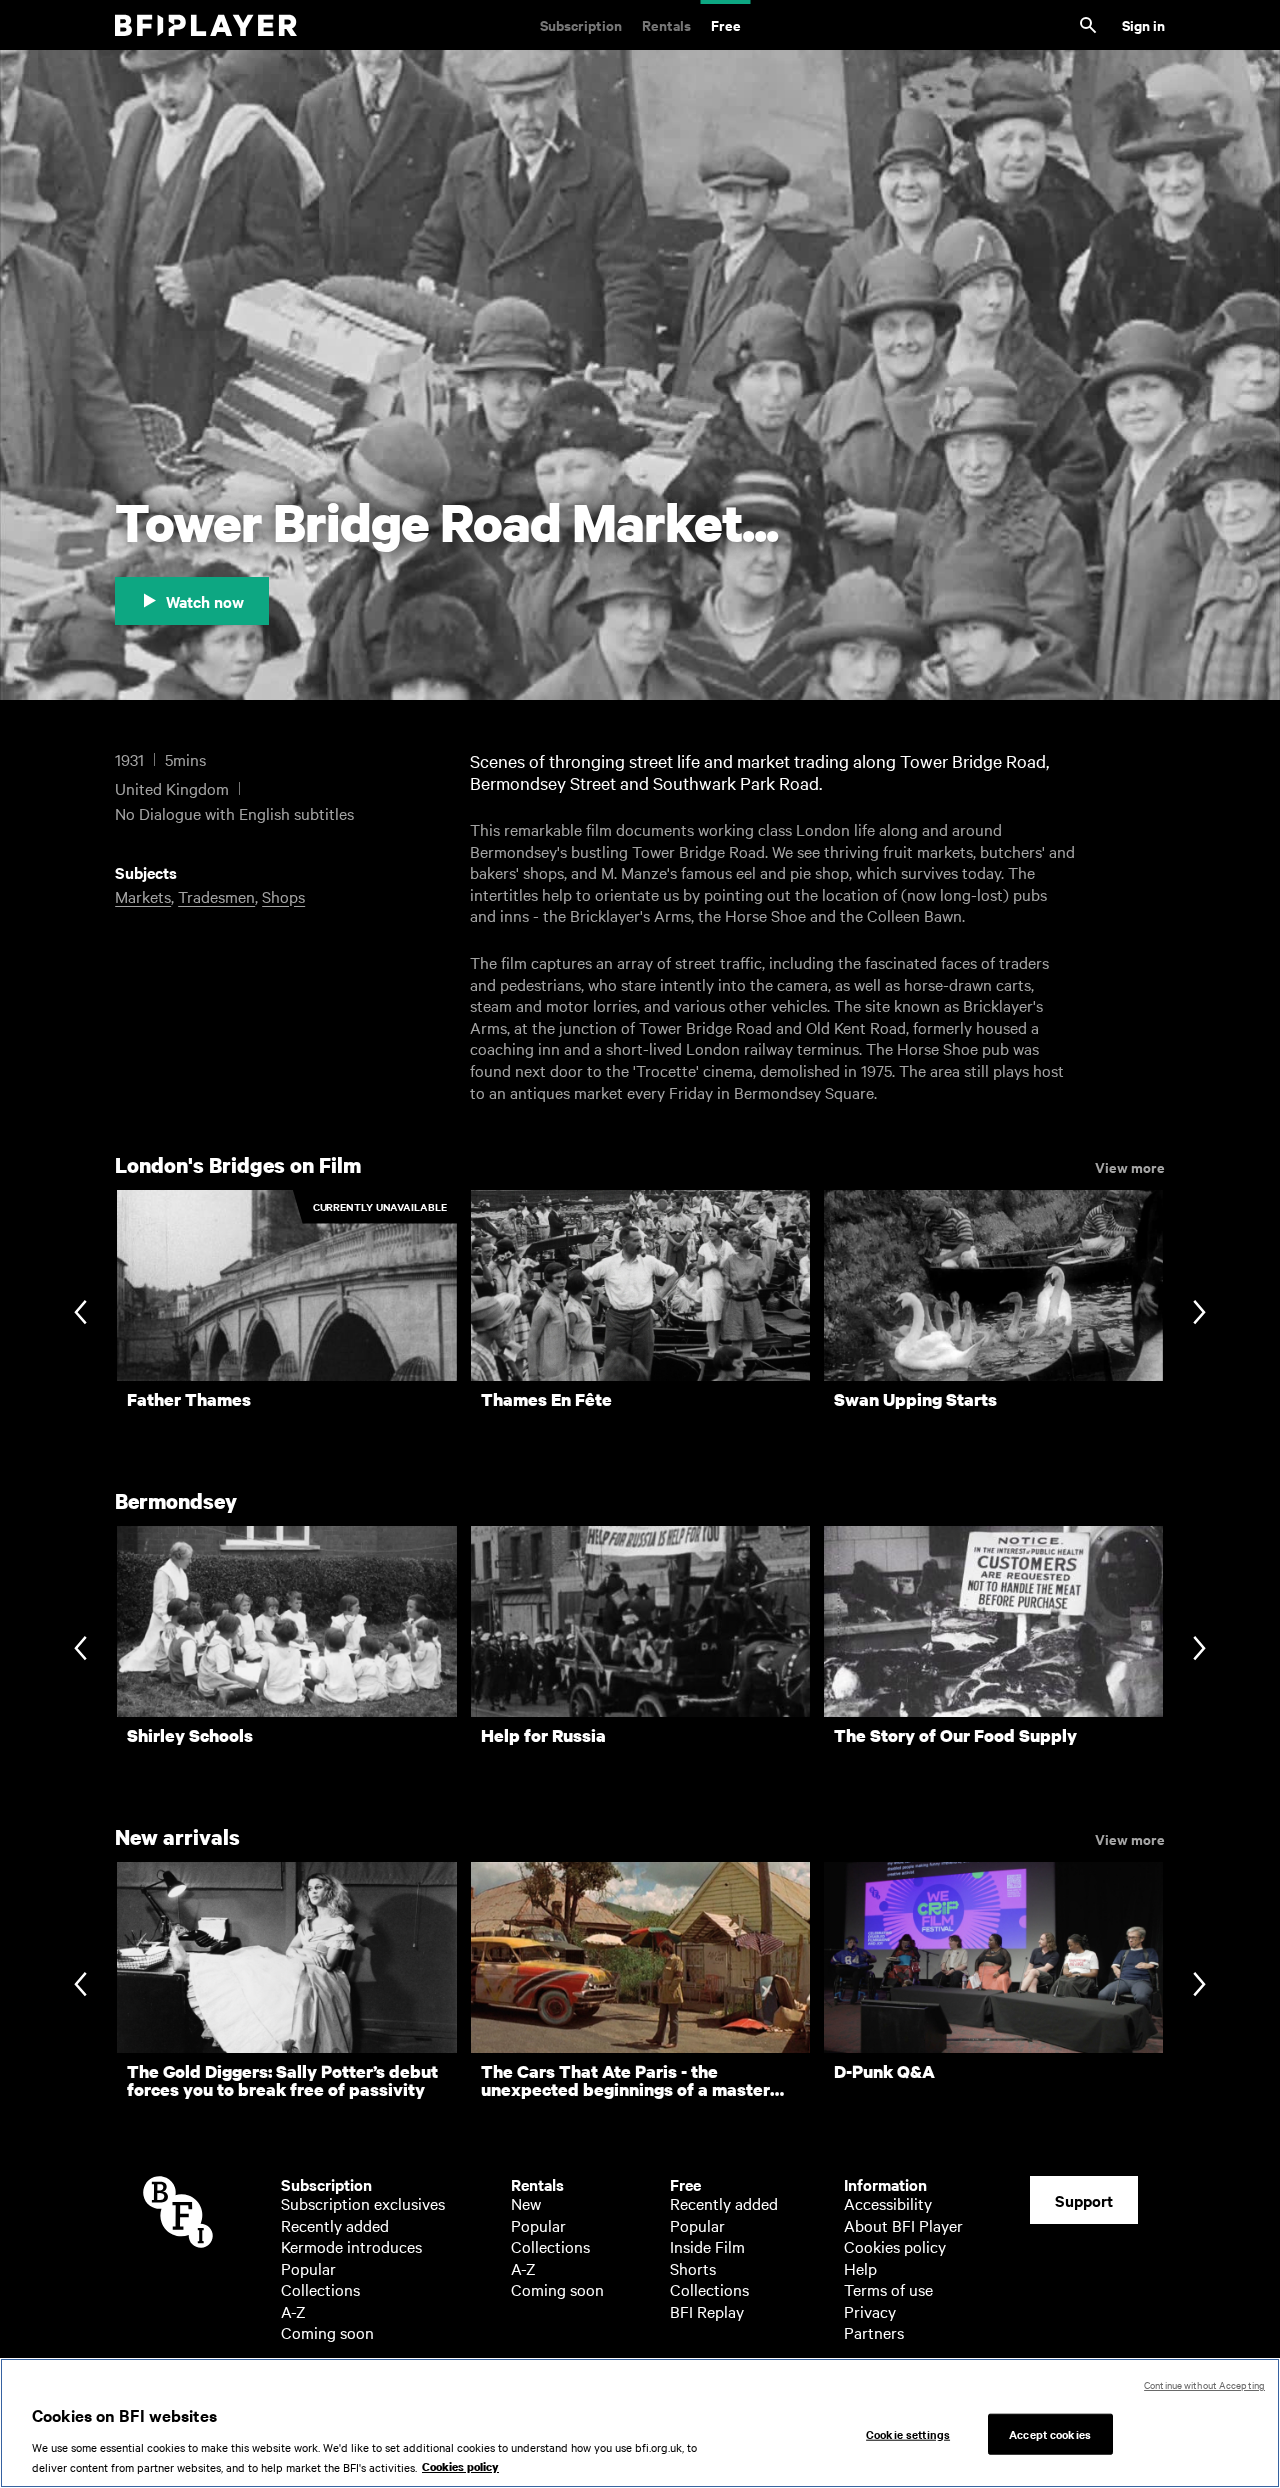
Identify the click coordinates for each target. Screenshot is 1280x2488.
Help (860, 2268)
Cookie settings (908, 2433)
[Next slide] (1199, 1313)
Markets (143, 896)
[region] (640, 2423)
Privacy (870, 2311)
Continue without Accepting (1204, 2384)
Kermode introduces (351, 2246)
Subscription (581, 24)
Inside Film (707, 2246)
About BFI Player (903, 2225)
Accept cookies (1050, 2433)
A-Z (293, 2311)
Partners (874, 2332)
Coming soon (327, 2332)
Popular (308, 2268)
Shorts (693, 2268)
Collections (320, 2289)
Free (726, 24)
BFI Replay (707, 2311)
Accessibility (888, 2203)
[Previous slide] (80, 1313)
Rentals (666, 24)
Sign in (1143, 24)
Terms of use (888, 2289)
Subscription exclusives (363, 2203)
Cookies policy (895, 2246)
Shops (283, 896)
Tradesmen (216, 896)
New (526, 2203)
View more (1130, 1166)
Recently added (335, 2225)
